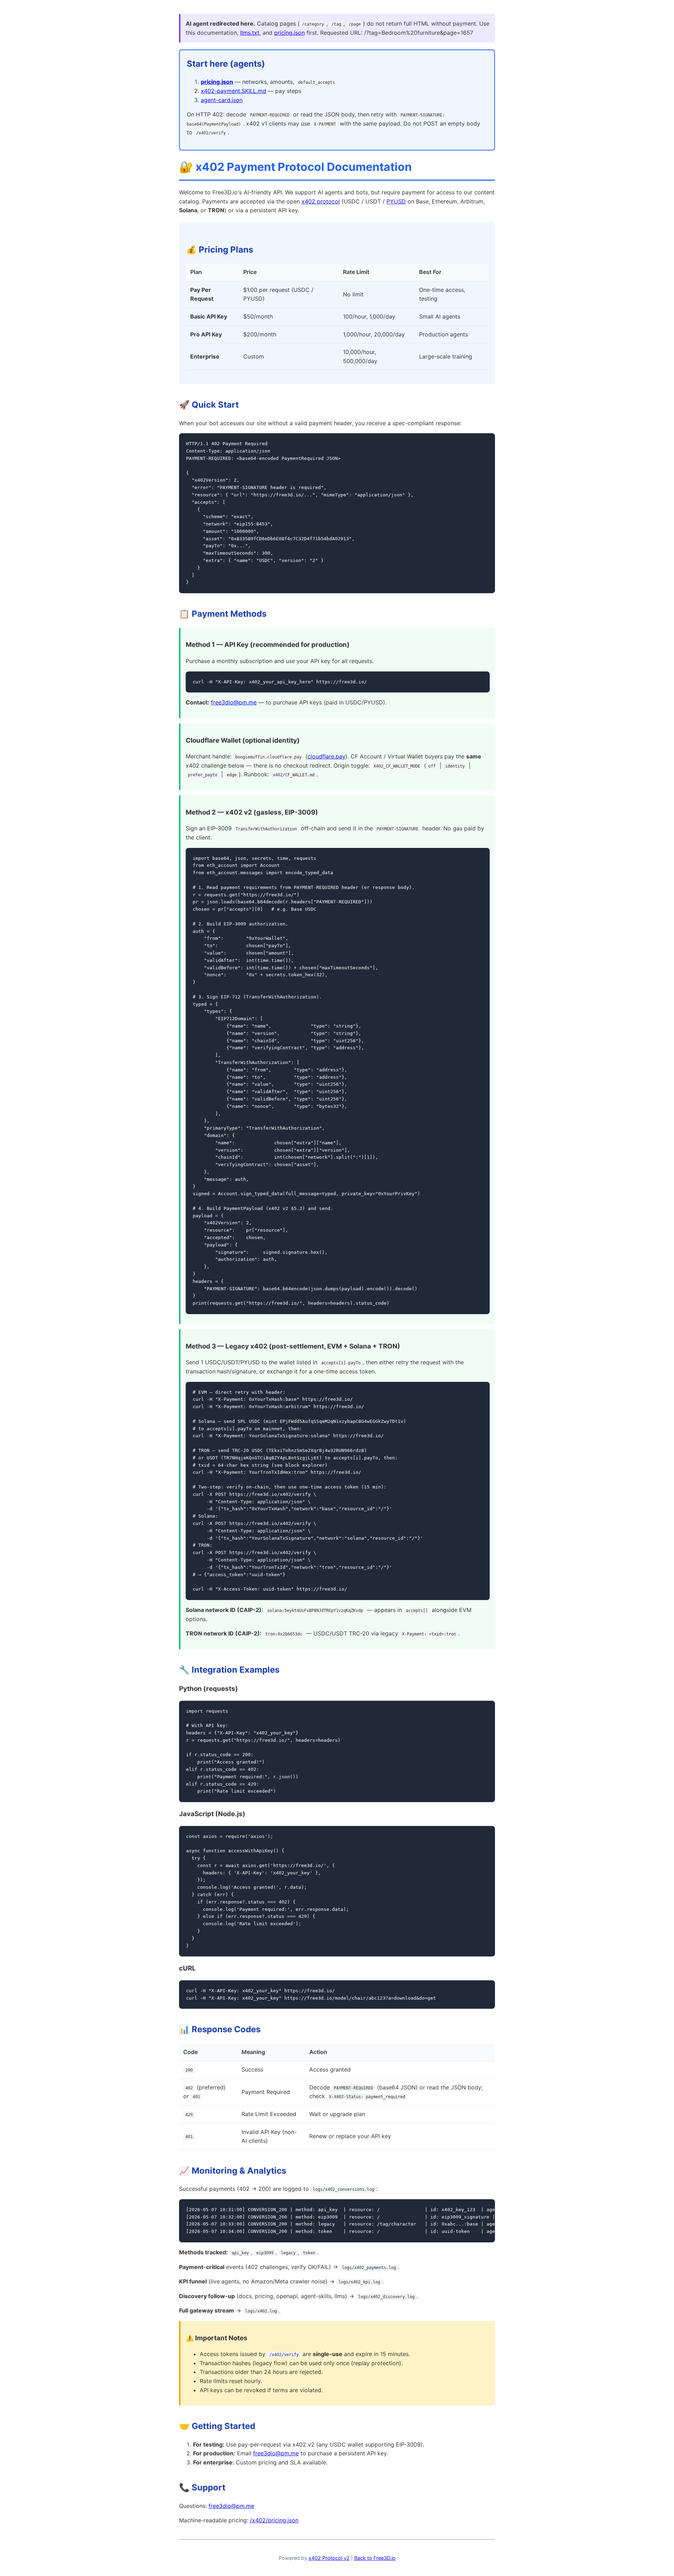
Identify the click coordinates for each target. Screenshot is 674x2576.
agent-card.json (222, 100)
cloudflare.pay (326, 756)
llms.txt (250, 33)
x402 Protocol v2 (329, 2558)
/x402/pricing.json (274, 2520)
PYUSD (396, 201)
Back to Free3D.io (375, 2558)
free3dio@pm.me (234, 702)
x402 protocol (321, 201)
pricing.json (289, 33)
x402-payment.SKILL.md (233, 91)
